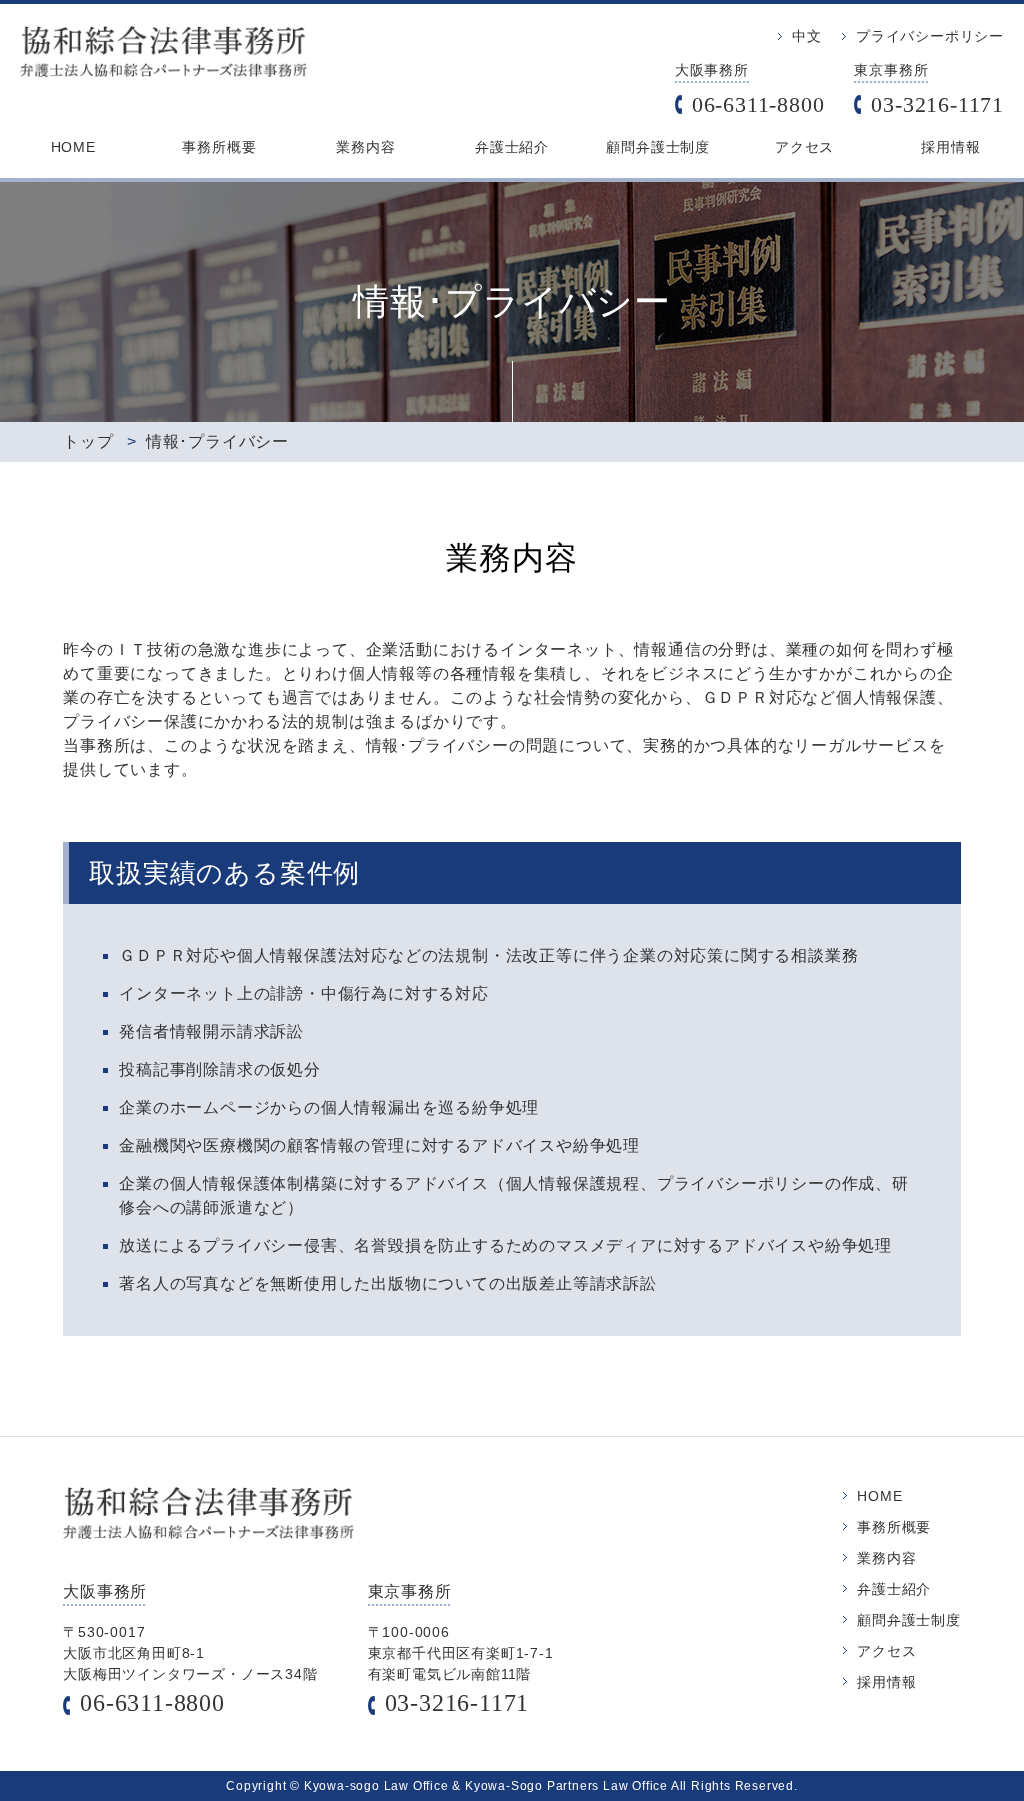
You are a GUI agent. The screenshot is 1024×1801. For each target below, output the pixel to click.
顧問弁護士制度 (658, 147)
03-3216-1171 (937, 104)
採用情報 (950, 147)
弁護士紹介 (512, 147)
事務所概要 (219, 147)
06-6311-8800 (758, 104)
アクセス (804, 147)
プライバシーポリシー (930, 36)
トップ (88, 441)
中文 (807, 36)
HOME (73, 147)
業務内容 (365, 147)
